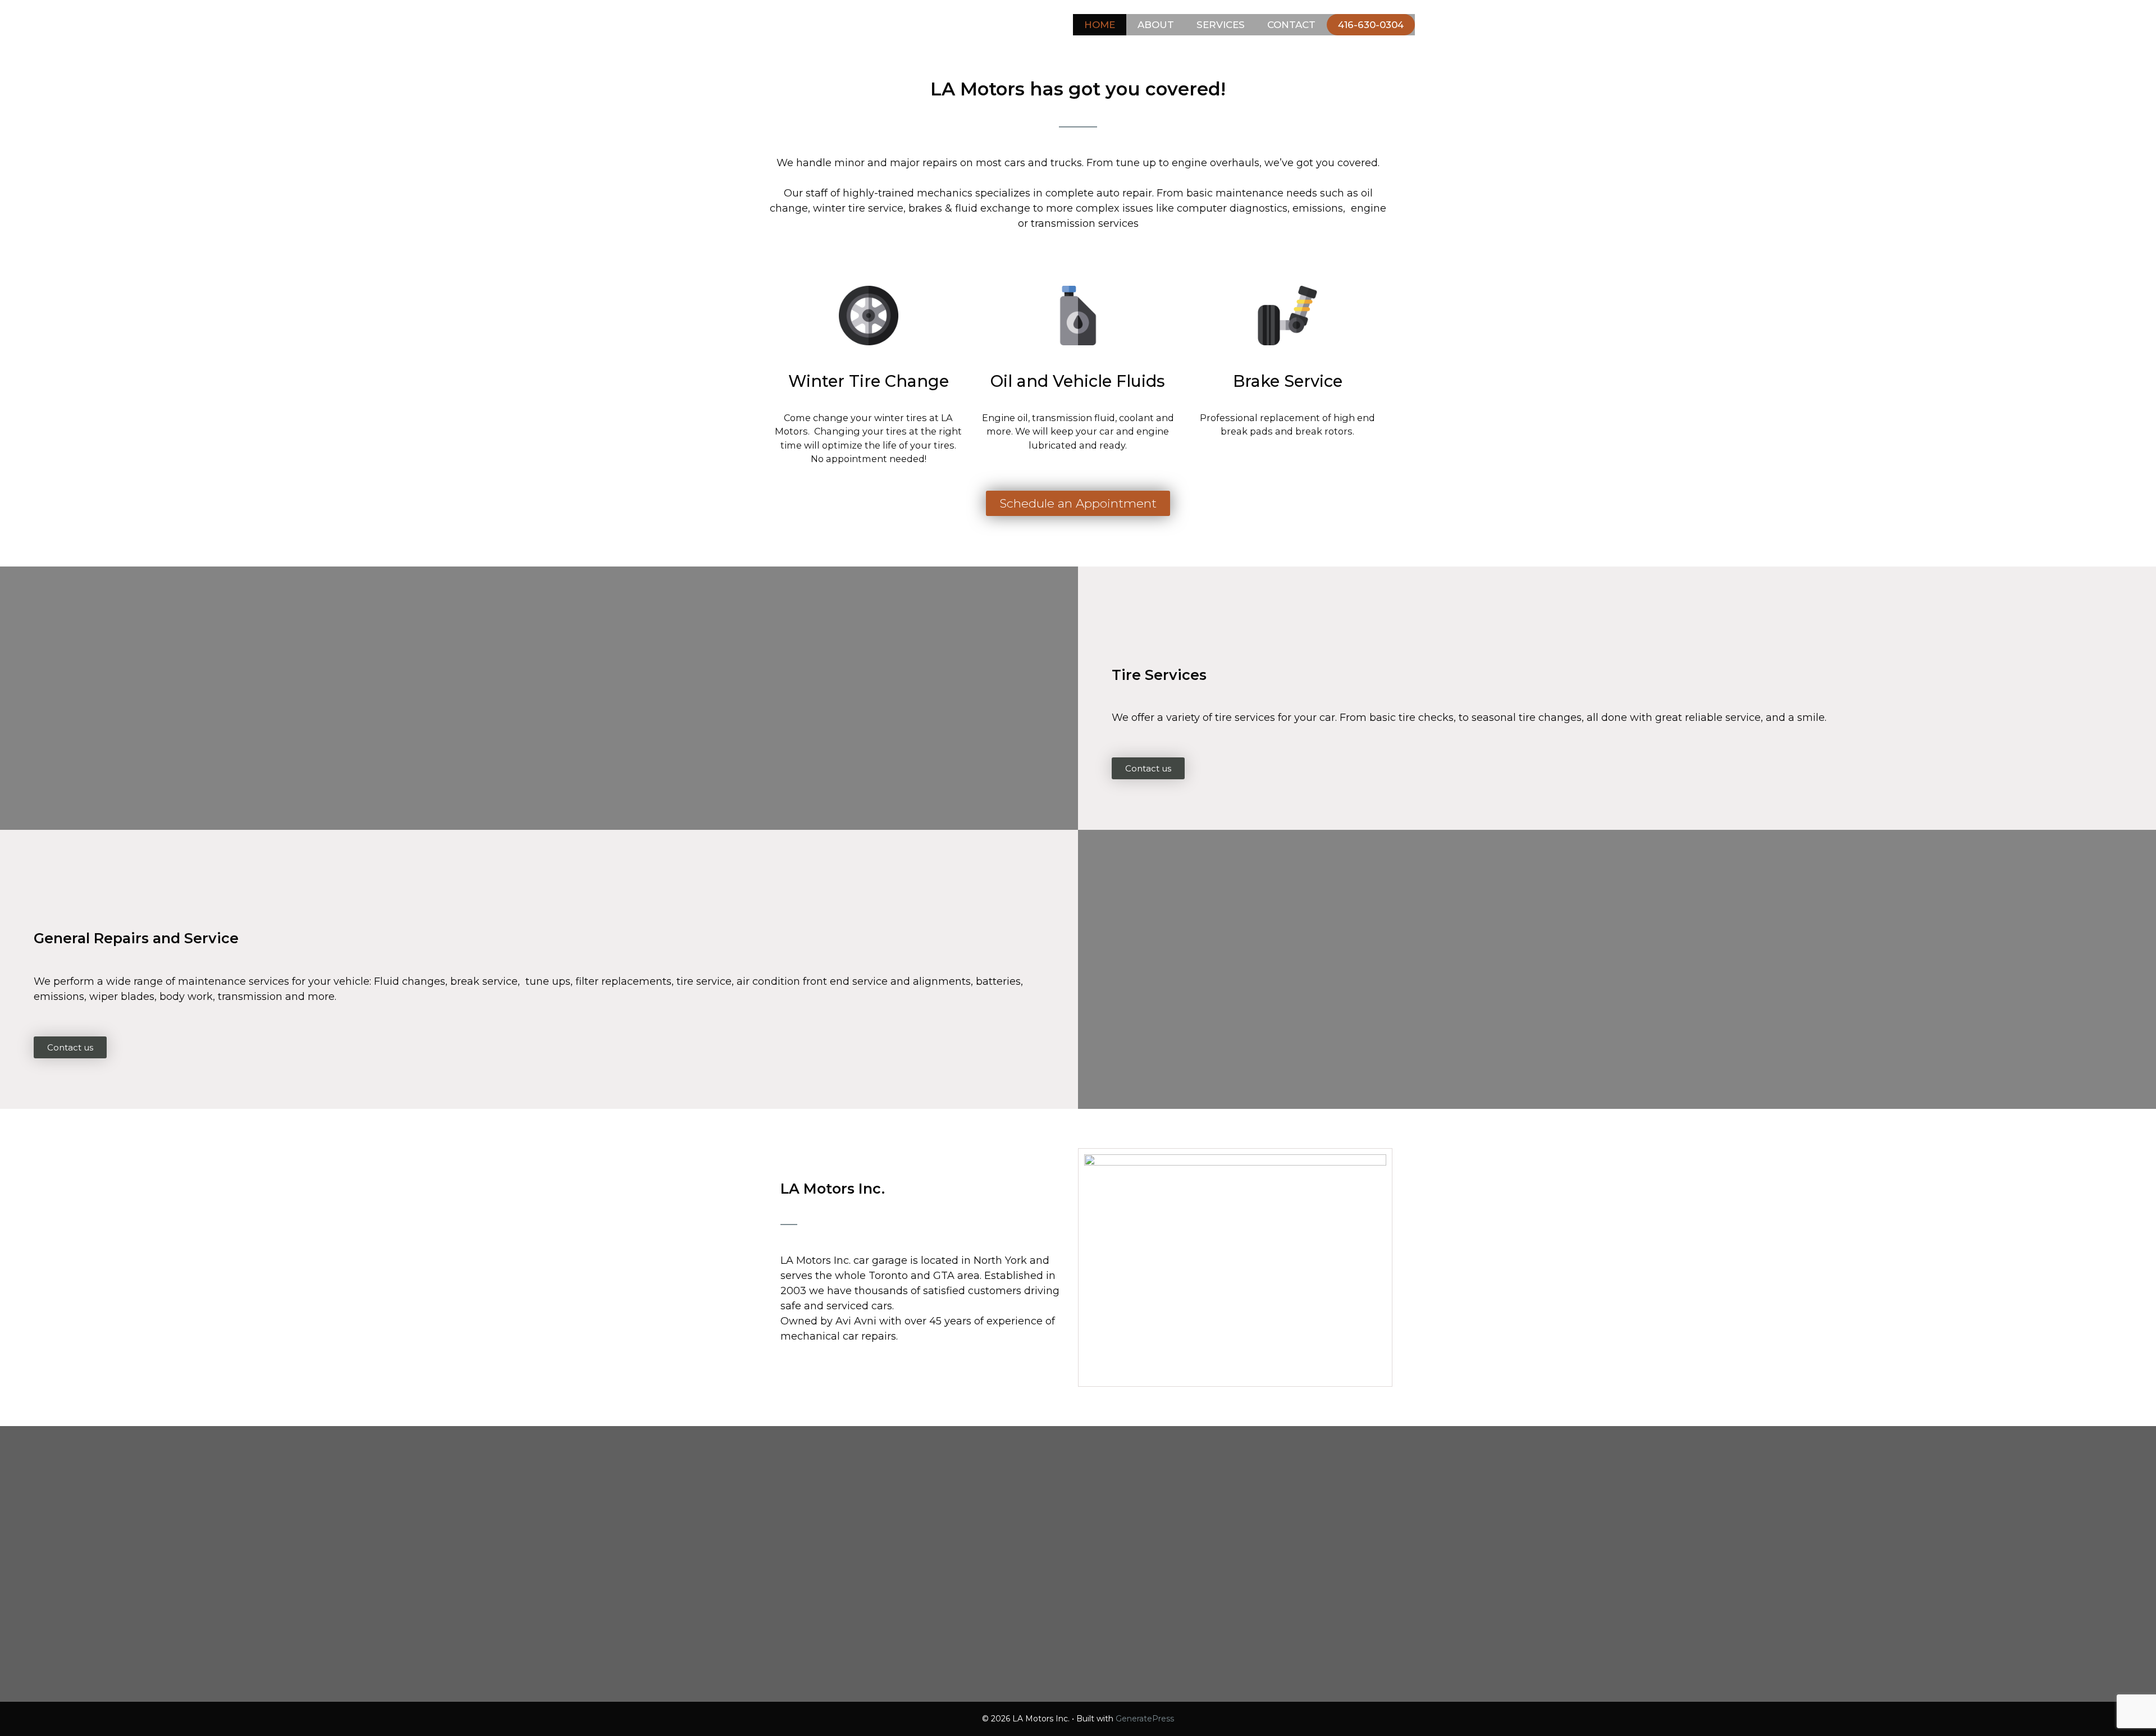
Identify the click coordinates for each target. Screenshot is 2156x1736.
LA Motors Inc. (819, 22)
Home (1100, 25)
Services (1221, 25)
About (1156, 25)
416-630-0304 (1371, 25)
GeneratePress (1145, 1719)
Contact (1291, 25)
